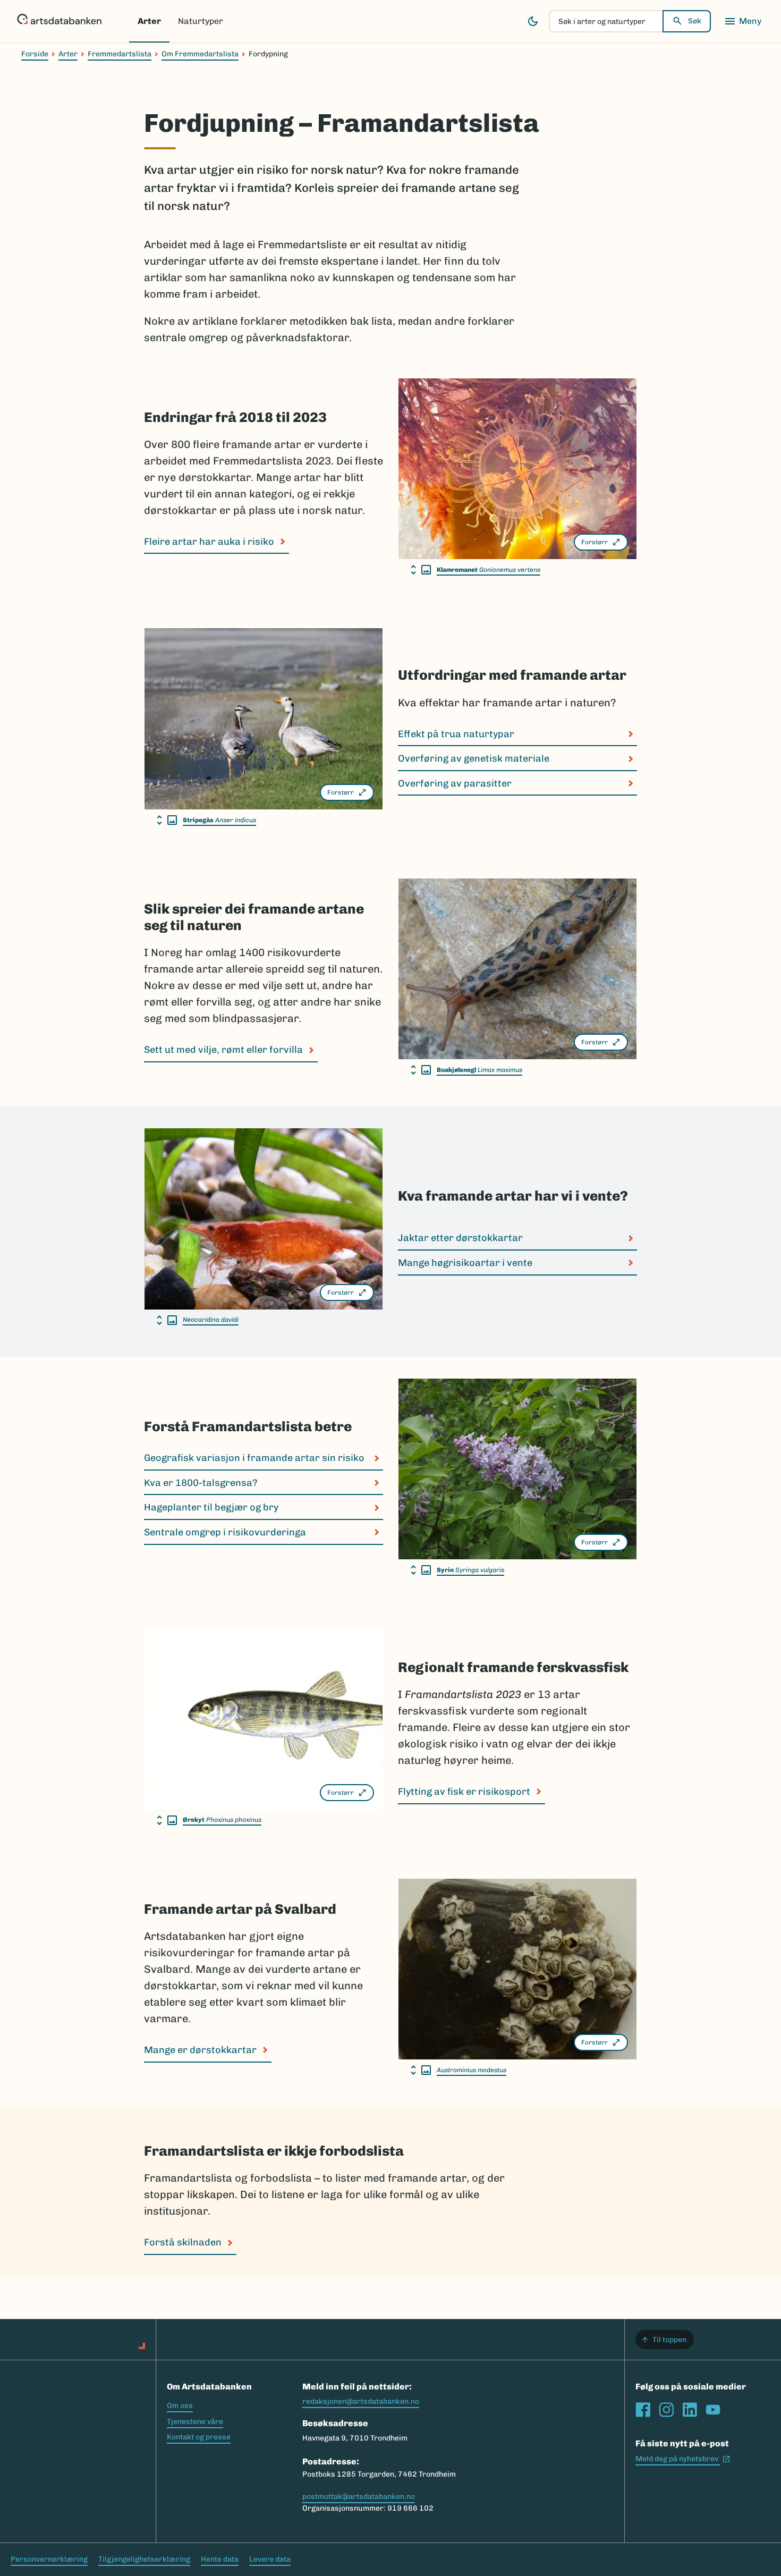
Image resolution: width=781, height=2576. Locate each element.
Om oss (180, 2406)
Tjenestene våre (195, 2422)
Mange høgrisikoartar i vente (465, 1263)
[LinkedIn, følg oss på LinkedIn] (690, 2410)
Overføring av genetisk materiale (474, 758)
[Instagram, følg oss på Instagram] (666, 2410)
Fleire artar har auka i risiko (209, 542)
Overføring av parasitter (455, 783)
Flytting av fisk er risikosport (464, 1792)
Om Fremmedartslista (200, 54)
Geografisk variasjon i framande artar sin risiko (255, 1458)
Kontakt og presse (199, 2437)
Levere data (270, 2559)
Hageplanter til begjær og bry (212, 1507)
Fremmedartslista (120, 54)
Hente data (220, 2559)
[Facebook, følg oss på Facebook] (643, 2410)
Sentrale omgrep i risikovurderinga (225, 1532)
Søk (695, 21)
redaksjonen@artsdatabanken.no (361, 2401)
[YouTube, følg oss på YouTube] (713, 2410)
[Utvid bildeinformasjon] (421, 570)
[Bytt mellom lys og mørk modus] (533, 21)
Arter (149, 21)
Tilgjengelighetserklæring (144, 2559)
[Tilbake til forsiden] (59, 21)
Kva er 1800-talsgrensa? (202, 1483)
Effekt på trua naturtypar (456, 734)
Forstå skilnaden (183, 2242)
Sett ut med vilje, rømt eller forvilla (223, 1050)
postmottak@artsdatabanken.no (359, 2497)
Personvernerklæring (49, 2559)
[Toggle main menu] (743, 21)
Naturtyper (201, 21)
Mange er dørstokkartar (200, 2050)
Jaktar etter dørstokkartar (460, 1238)
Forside (35, 54)
